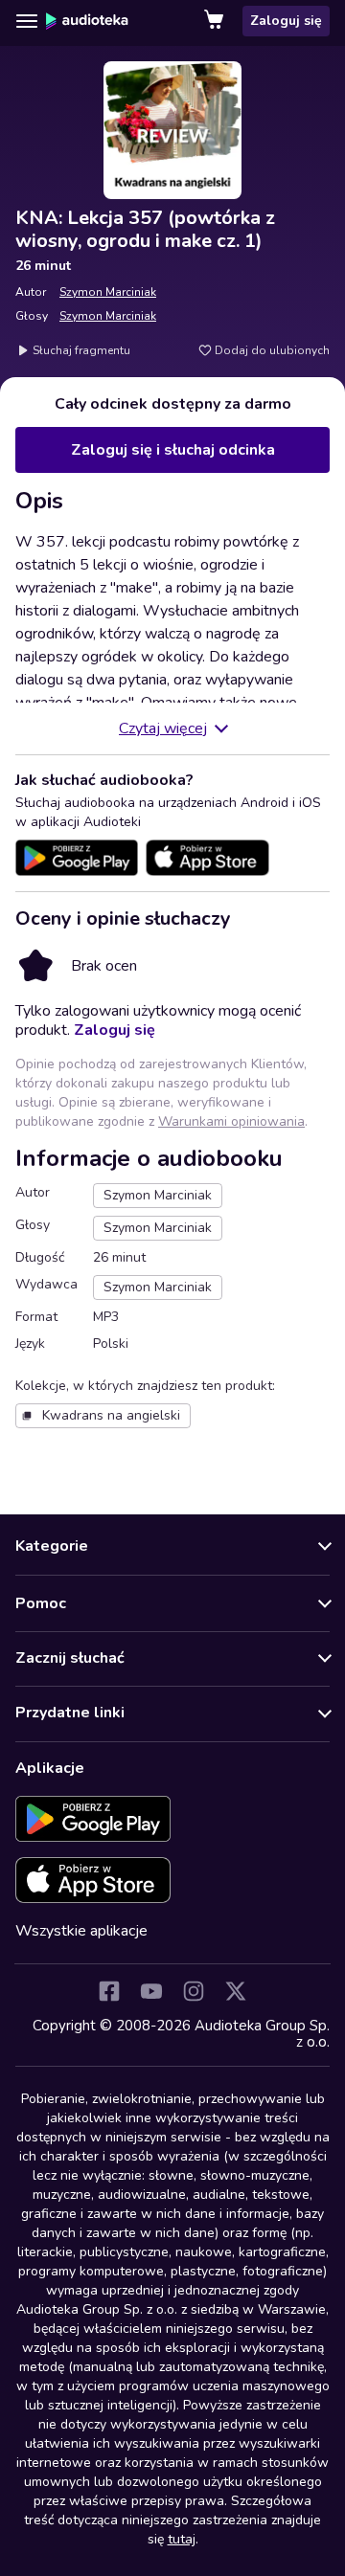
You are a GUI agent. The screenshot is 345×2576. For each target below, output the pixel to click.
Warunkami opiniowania (231, 1121)
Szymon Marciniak (108, 292)
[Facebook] (109, 1991)
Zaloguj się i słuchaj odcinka (173, 450)
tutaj (182, 2539)
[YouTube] (151, 1991)
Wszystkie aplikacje (81, 1931)
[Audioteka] (87, 21)
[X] (236, 1991)
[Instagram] (194, 1991)
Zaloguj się (286, 21)
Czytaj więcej (163, 728)
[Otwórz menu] (27, 21)
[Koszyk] (216, 21)
